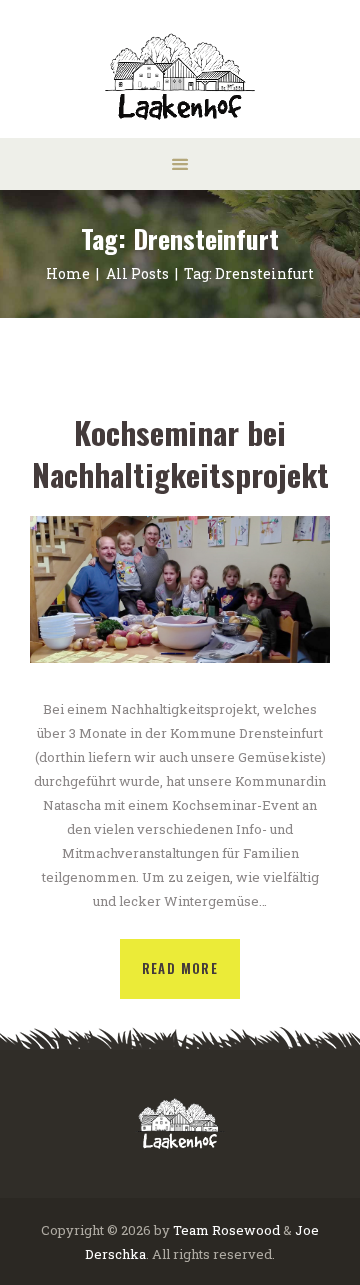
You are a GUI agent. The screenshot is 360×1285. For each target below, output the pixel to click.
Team (191, 1230)
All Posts (137, 273)
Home (68, 273)
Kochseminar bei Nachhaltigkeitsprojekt (180, 453)
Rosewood (246, 1230)
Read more (180, 968)
